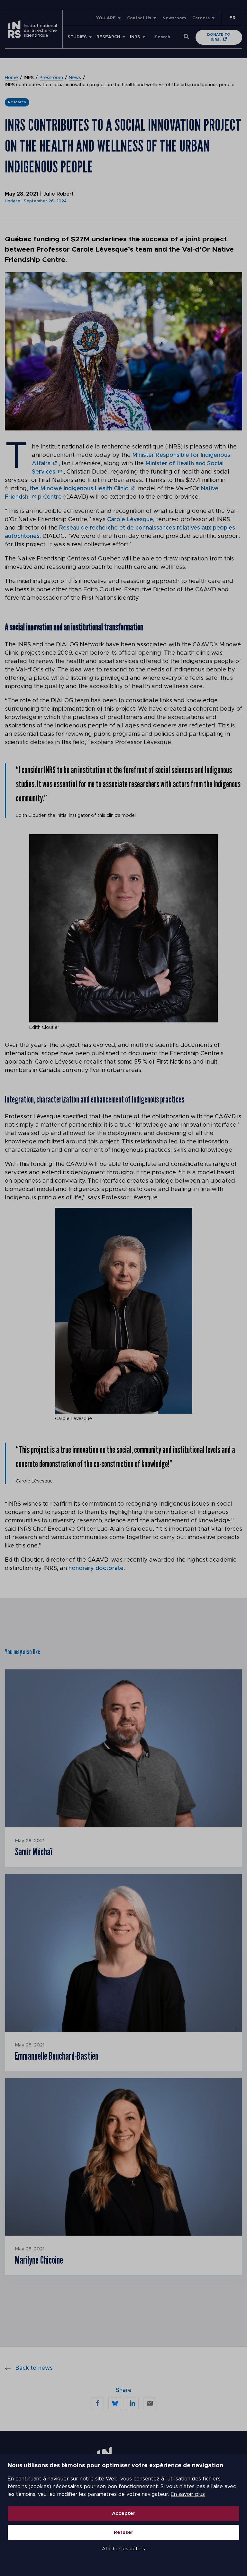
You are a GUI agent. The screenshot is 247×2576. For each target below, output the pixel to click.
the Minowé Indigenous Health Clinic (79, 489)
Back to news (34, 2368)
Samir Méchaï (33, 1851)
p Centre (50, 497)
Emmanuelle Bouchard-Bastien (57, 2056)
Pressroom (51, 78)
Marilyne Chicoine (39, 2260)
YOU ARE (106, 18)
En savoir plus (188, 2494)
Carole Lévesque (130, 520)
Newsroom (174, 18)
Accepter (124, 2513)
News (75, 78)
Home (11, 78)
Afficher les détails (123, 2549)
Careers (201, 18)
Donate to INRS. (219, 37)
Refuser (124, 2532)
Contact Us (139, 18)
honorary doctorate (96, 1568)
